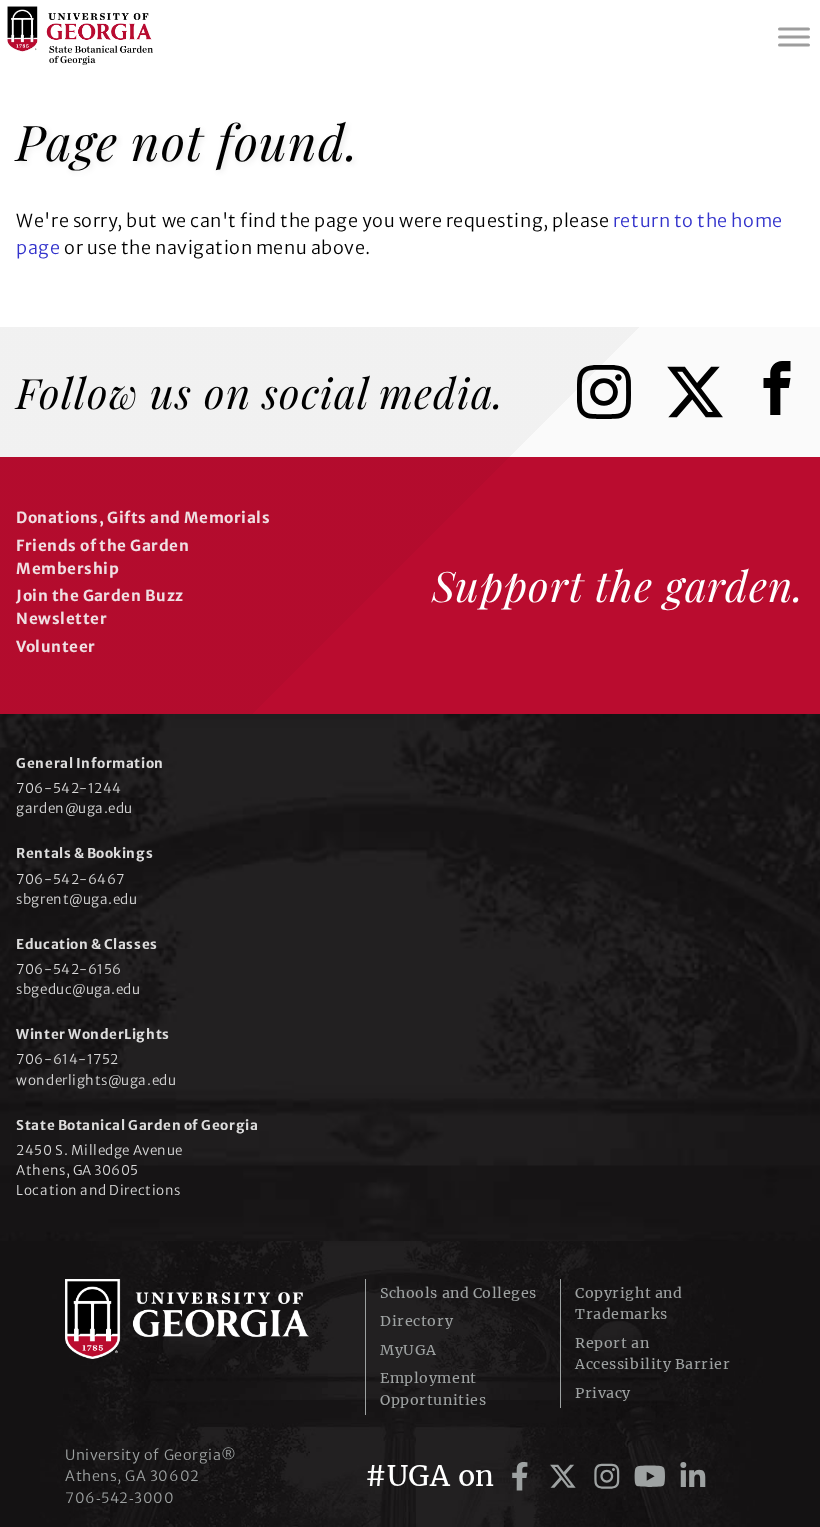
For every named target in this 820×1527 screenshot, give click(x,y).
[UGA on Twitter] (566, 1476)
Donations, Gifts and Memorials (143, 517)
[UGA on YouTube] (653, 1476)
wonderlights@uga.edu (96, 1080)
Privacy (603, 1393)
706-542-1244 (68, 788)
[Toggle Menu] (794, 36)
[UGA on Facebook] (523, 1476)
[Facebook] (782, 412)
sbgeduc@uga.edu (78, 989)
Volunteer (55, 646)
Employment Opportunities (433, 1388)
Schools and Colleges (458, 1293)
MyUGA (408, 1350)
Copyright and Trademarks (628, 1303)
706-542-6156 (68, 969)
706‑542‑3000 (119, 1498)
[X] (710, 412)
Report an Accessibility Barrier (652, 1353)
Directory (416, 1321)
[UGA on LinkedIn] (693, 1476)
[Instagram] (619, 412)
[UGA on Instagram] (610, 1476)
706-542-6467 (70, 879)
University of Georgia (200, 1319)
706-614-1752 (67, 1059)
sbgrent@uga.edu (76, 899)
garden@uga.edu (74, 808)
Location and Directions (98, 1190)
